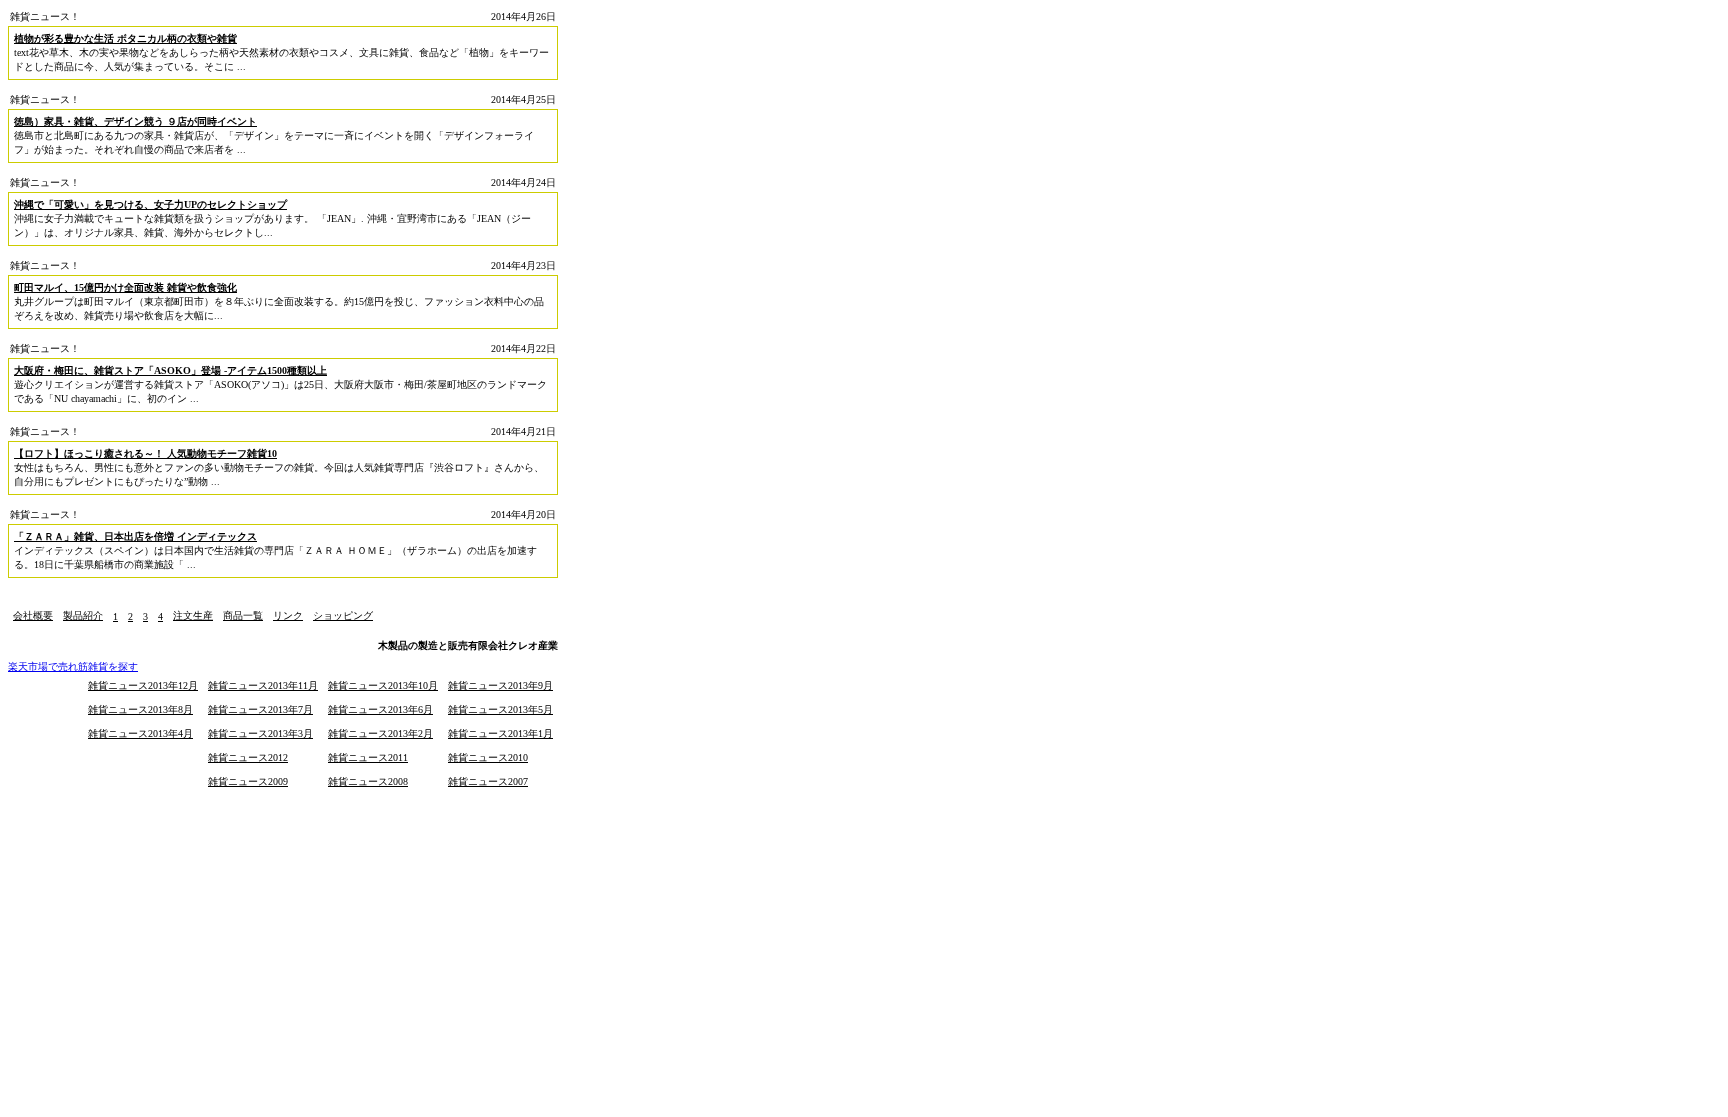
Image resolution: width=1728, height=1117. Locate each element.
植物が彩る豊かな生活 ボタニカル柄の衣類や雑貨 (125, 38)
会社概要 (33, 615)
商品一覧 (243, 615)
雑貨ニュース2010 (488, 757)
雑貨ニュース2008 (368, 781)
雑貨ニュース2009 (248, 781)
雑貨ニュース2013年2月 (380, 733)
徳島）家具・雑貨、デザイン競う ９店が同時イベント (135, 121)
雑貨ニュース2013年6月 (380, 709)
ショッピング (343, 615)
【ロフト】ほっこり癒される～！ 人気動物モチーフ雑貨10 (145, 453)
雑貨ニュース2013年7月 (260, 709)
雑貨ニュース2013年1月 (500, 733)
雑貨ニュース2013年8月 (140, 709)
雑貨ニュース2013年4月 (140, 733)
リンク (288, 615)
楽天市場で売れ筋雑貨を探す (73, 666)
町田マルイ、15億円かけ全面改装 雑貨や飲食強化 (125, 287)
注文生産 (193, 615)
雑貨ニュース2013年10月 (383, 685)
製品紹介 (83, 615)
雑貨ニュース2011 (368, 757)
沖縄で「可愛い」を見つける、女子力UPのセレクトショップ (150, 204)
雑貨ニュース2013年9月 (500, 685)
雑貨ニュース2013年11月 (263, 685)
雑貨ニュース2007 (488, 781)
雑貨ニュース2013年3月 (260, 733)
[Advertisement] (242, 596)
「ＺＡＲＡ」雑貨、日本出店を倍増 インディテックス (135, 536)
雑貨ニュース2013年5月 (500, 709)
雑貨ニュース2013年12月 (143, 685)
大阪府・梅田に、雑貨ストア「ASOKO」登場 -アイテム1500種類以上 (170, 370)
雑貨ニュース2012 (248, 757)
